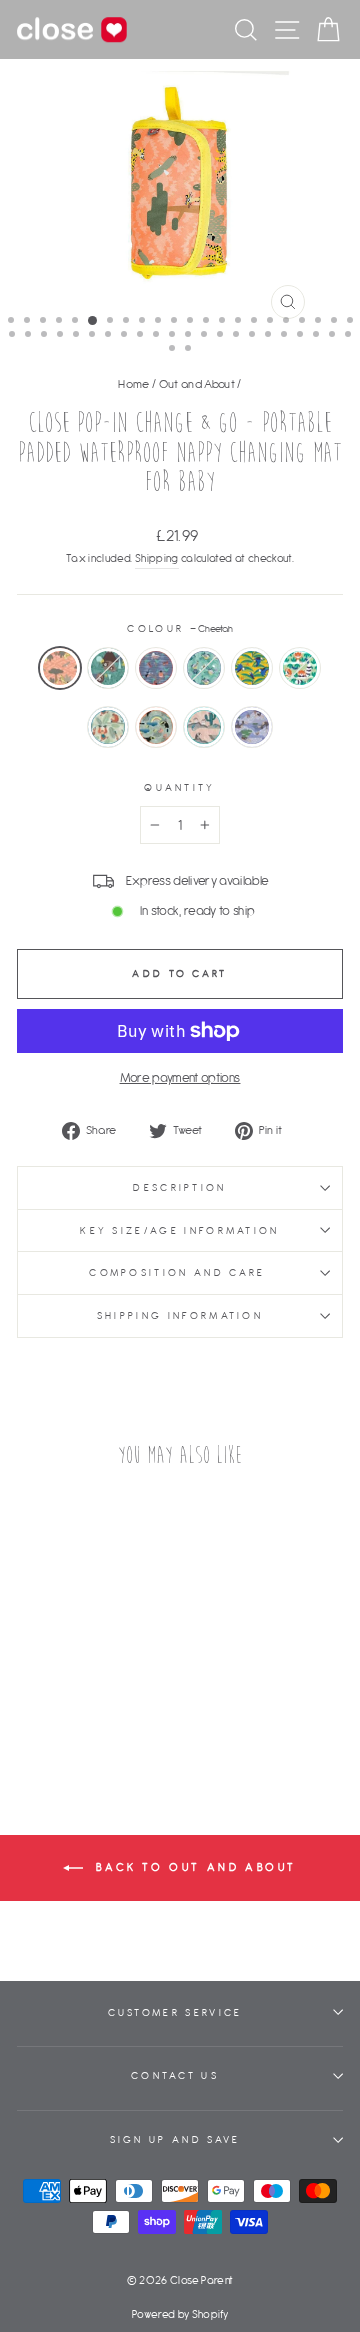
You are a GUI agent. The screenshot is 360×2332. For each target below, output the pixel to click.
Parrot (252, 668)
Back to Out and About (194, 1867)
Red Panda (300, 668)
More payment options (180, 1077)
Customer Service (175, 2012)
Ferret (204, 727)
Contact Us (175, 2075)
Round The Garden (204, 668)
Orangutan (108, 727)
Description (179, 1187)
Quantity (180, 787)
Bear (108, 668)
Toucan (156, 727)
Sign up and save (175, 2139)
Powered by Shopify (180, 2314)
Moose (252, 727)
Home (133, 383)
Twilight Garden (156, 668)
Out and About (197, 383)
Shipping (157, 558)
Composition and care (180, 1272)
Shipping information (180, 1315)
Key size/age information (180, 1230)
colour (179, 628)
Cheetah (60, 668)
